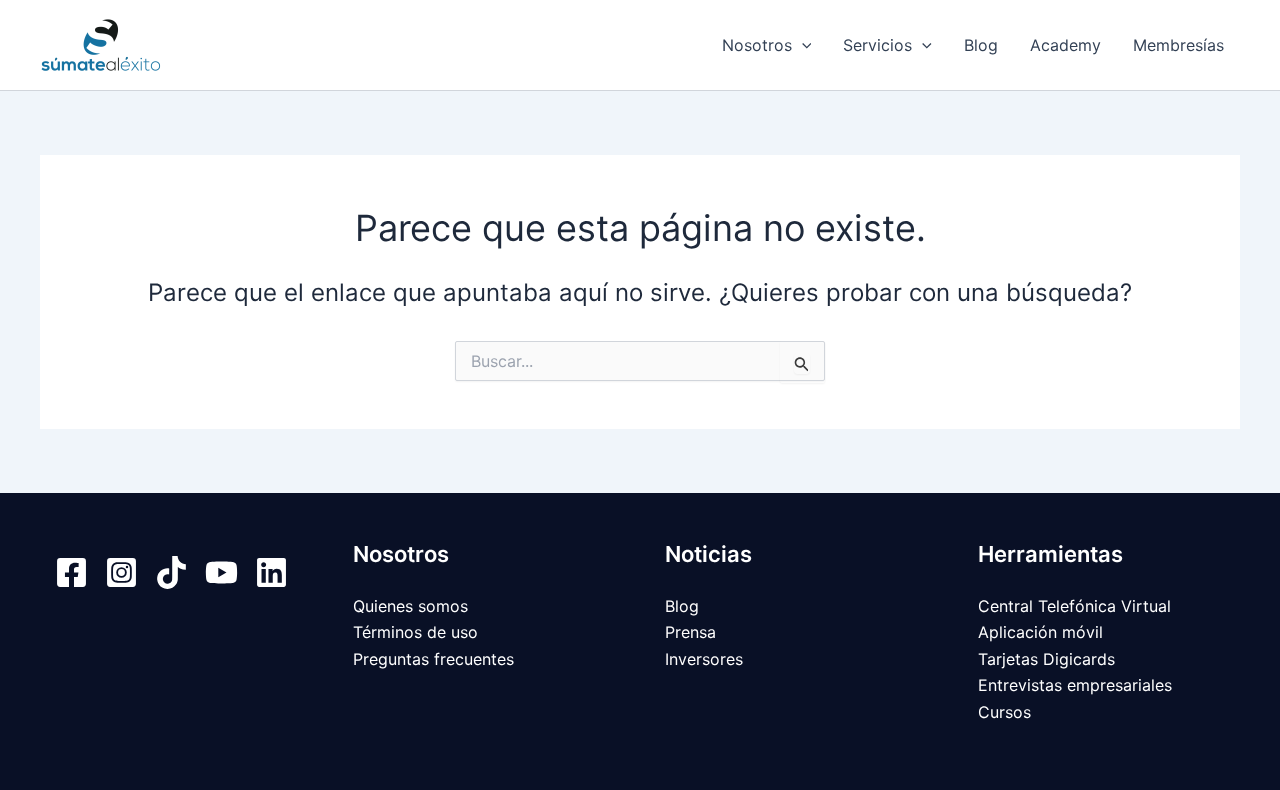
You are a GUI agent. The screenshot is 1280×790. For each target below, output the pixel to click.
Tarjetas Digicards (1046, 659)
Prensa (690, 632)
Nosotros (757, 45)
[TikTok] (171, 572)
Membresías (1178, 45)
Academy (1065, 45)
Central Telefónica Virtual (1074, 606)
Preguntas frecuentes (433, 659)
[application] (802, 45)
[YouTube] (221, 572)
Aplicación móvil (1040, 632)
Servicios (877, 45)
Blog (981, 45)
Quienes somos (410, 606)
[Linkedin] (271, 572)
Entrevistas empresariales (1075, 685)
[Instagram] (121, 572)
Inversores (704, 659)
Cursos (1004, 712)
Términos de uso (415, 632)
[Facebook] (71, 572)
